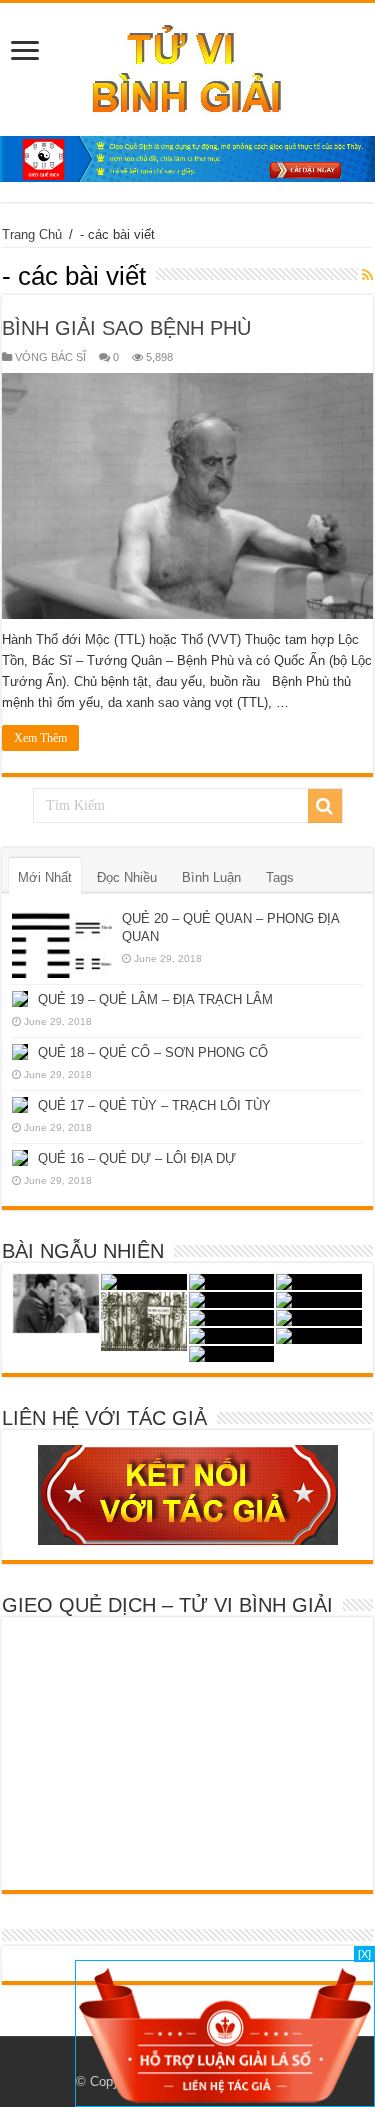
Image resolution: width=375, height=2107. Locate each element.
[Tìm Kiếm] (325, 806)
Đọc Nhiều (127, 877)
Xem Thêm (40, 738)
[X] (364, 1954)
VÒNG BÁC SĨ (50, 357)
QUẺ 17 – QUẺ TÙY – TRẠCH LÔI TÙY (154, 1105)
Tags (280, 877)
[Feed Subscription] (367, 275)
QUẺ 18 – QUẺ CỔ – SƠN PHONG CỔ (153, 1052)
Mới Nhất (45, 877)
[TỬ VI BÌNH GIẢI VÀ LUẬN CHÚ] (187, 66)
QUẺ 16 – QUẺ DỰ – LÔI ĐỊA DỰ (137, 1158)
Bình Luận (211, 877)
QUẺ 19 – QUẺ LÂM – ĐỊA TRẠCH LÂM (155, 999)
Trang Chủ (32, 234)
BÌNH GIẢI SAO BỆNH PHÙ (126, 328)
